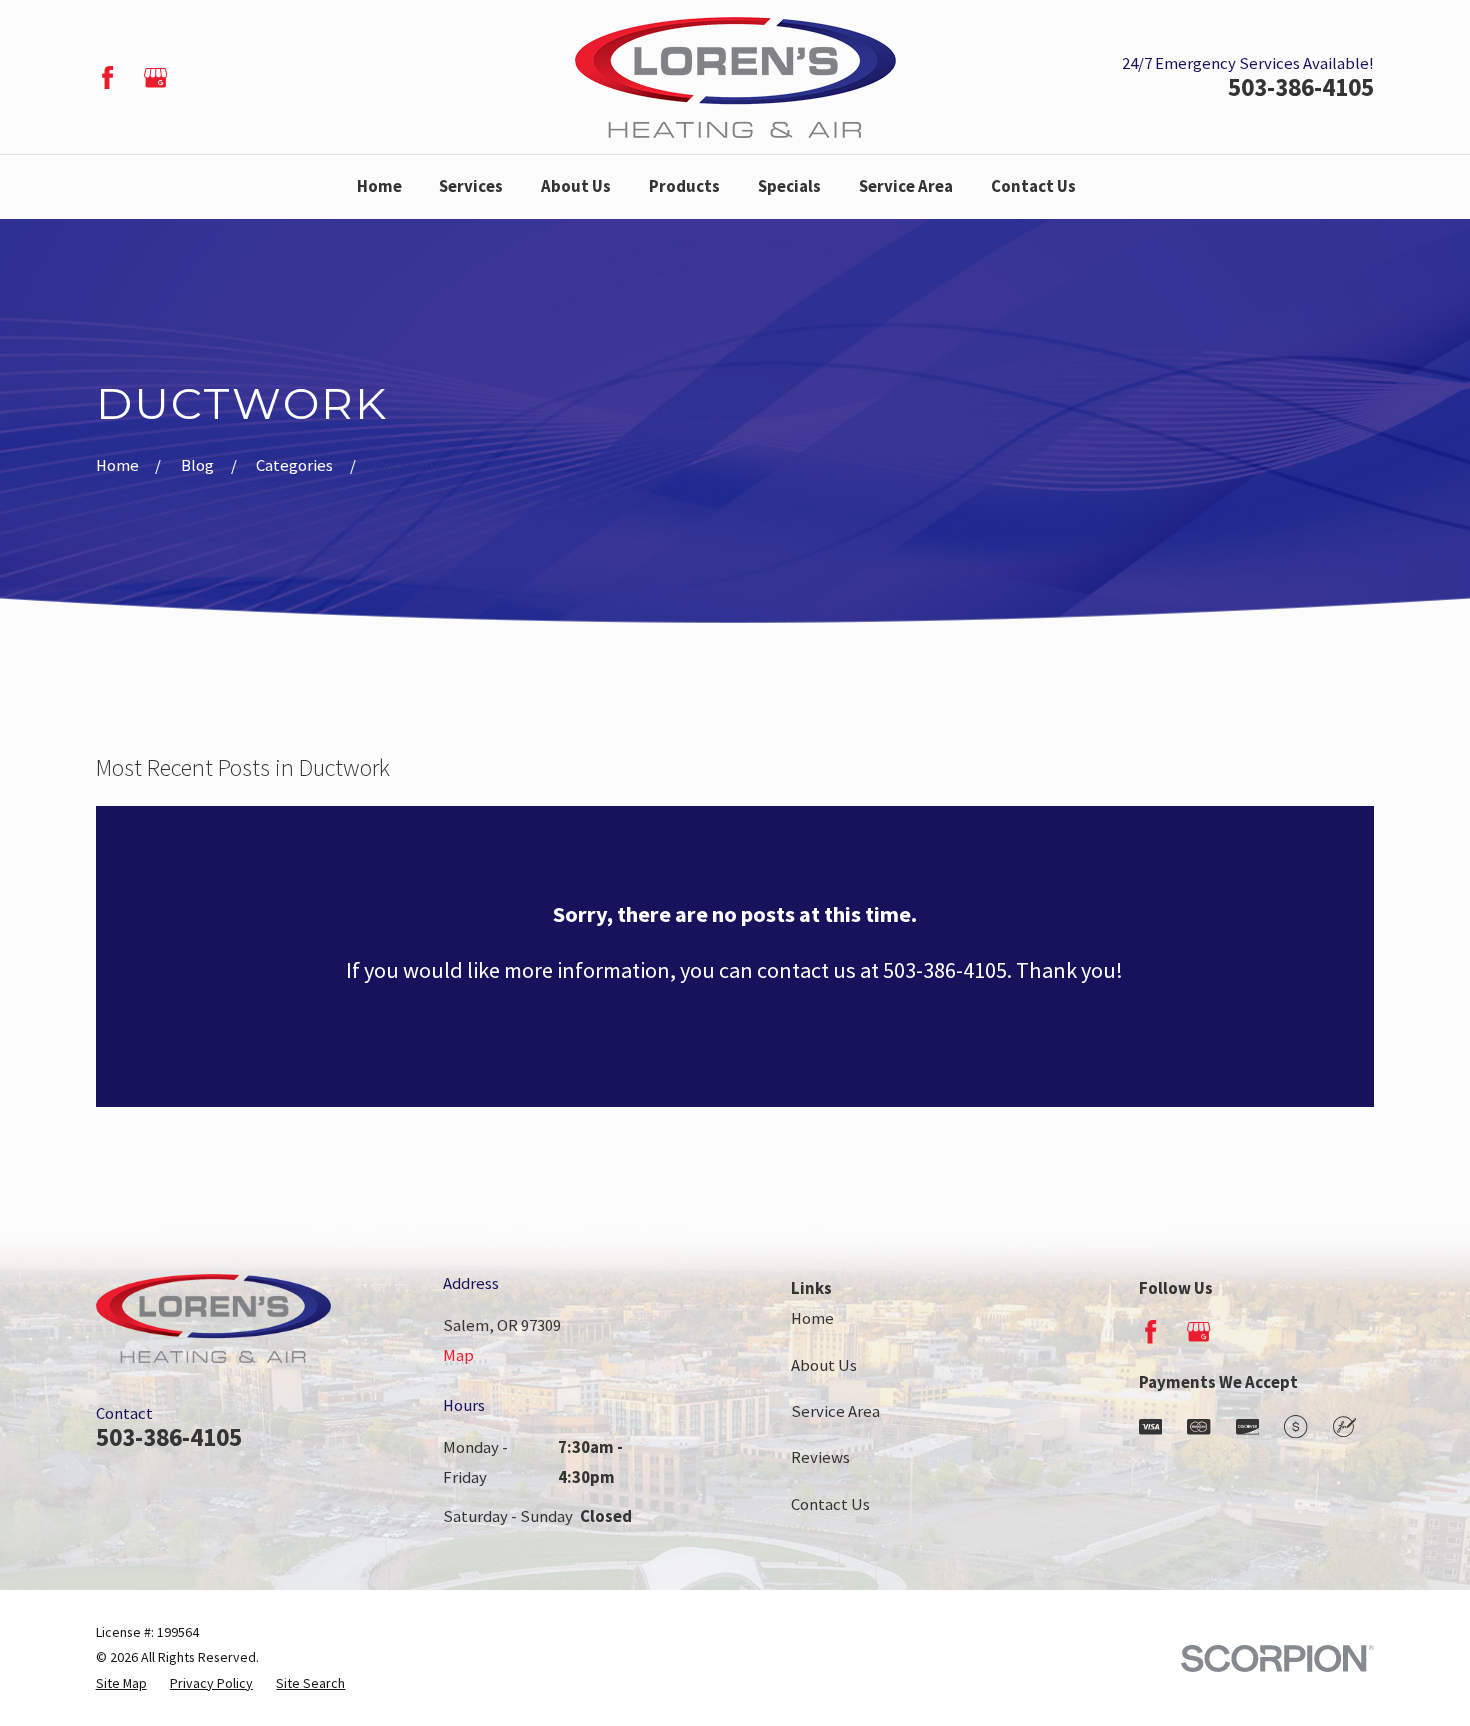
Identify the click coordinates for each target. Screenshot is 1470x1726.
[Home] (735, 77)
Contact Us (830, 1504)
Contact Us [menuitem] (1033, 186)
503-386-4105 (1301, 87)
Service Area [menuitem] (906, 186)
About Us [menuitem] (576, 186)
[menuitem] (121, 1683)
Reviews (820, 1457)
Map (458, 1355)
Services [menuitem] (471, 186)
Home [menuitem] (379, 186)
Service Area (835, 1411)
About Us (824, 1365)
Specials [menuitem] (789, 186)
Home (812, 1318)
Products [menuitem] (684, 186)
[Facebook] (107, 77)
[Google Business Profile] (155, 77)
